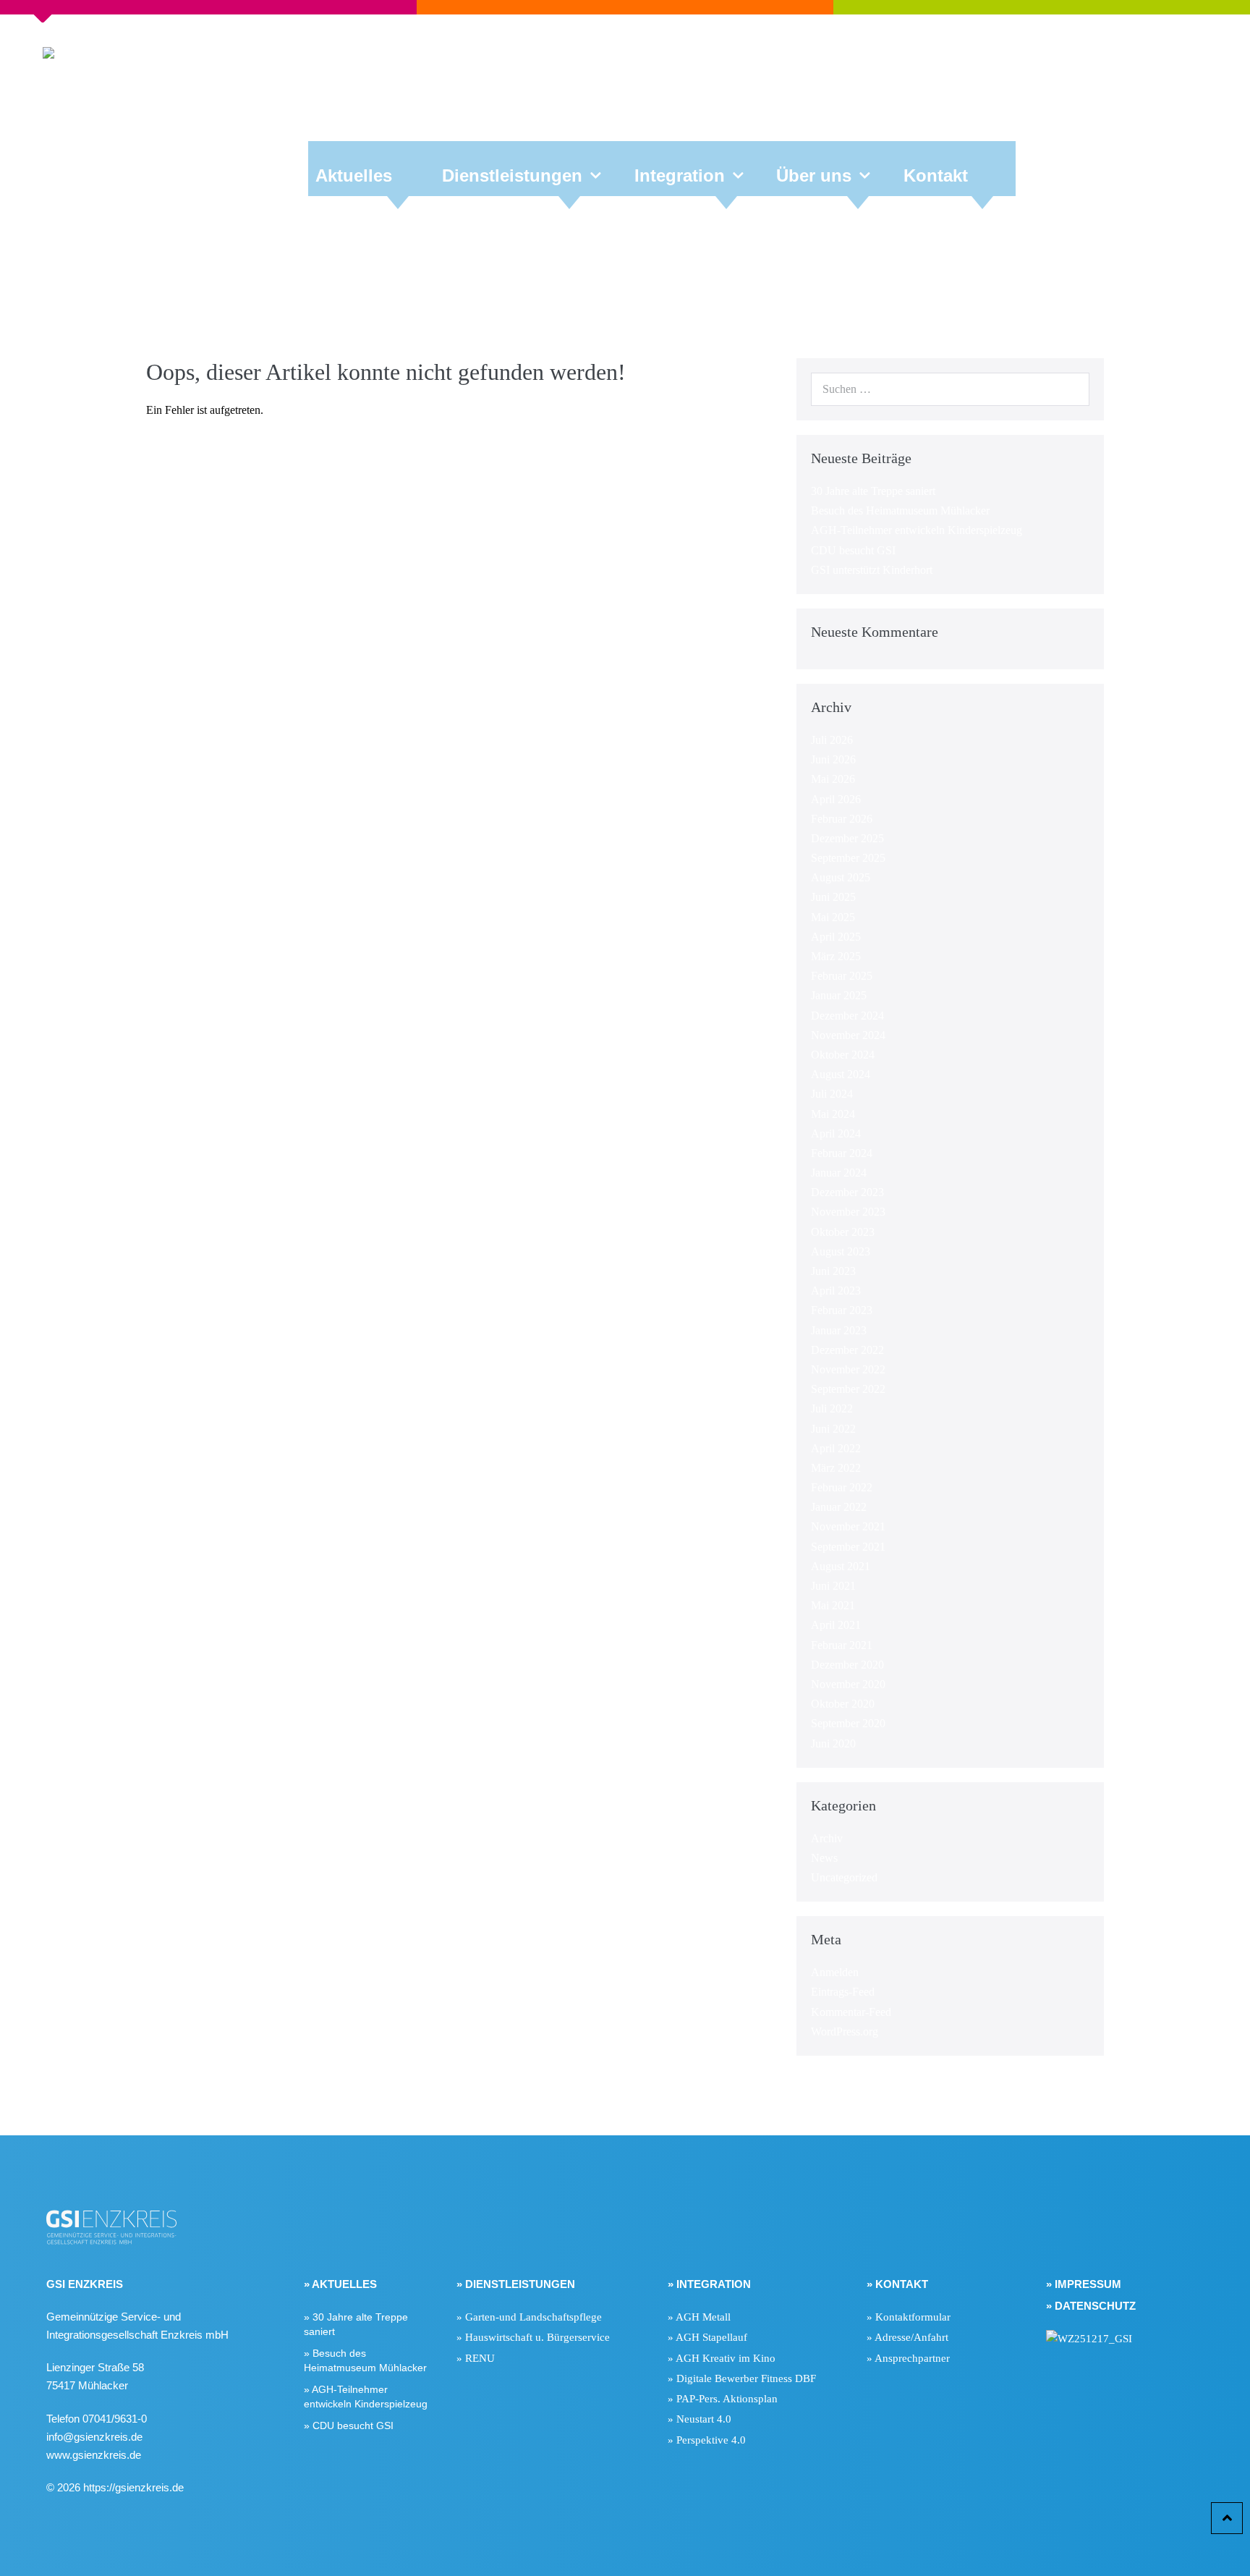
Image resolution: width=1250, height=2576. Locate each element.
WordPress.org (845, 2031)
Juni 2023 (833, 1271)
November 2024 (848, 1035)
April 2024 (836, 1134)
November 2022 (848, 1369)
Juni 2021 (833, 1586)
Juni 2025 (833, 897)
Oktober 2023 (843, 1232)
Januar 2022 (839, 1507)
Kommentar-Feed (851, 2012)
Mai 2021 (833, 1605)
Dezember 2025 (847, 838)
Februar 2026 (842, 819)
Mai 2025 (833, 917)
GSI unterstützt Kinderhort (872, 570)
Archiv (827, 1838)
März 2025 (836, 956)
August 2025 (841, 877)
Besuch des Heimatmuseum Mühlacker (900, 510)
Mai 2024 (833, 1114)
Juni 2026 (833, 759)
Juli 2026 (832, 740)
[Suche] (1071, 389)
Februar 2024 (842, 1153)
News (824, 1858)
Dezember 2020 (847, 1665)
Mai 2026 (833, 779)
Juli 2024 (832, 1094)
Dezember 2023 (847, 1192)
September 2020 (848, 1723)
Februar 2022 (842, 1487)
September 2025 (848, 858)
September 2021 (848, 1547)
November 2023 (848, 1212)
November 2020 (848, 1684)
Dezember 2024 (847, 1016)
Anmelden (835, 1972)
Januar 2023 (839, 1330)
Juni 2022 (833, 1429)
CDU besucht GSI (853, 550)
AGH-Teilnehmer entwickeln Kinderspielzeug (917, 530)
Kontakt (936, 175)
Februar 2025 (842, 976)
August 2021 (841, 1566)
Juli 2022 (832, 1408)
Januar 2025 (839, 995)
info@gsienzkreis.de (94, 2437)
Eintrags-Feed (843, 1992)
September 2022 (848, 1389)
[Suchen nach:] (950, 389)
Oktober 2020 (843, 1704)
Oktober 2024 (843, 1055)
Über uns (814, 175)
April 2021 (836, 1625)
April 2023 (836, 1291)
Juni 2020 (833, 1744)
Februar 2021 (842, 1645)
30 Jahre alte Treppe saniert (873, 491)
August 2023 (841, 1251)
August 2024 (841, 1074)
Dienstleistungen (512, 175)
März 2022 (836, 1468)
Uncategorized (844, 1877)
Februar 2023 (842, 1310)
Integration (680, 175)
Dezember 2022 (847, 1350)
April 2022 (836, 1448)
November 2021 (848, 1526)
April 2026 (836, 799)
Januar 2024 (839, 1173)
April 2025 (836, 937)
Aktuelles (354, 175)
